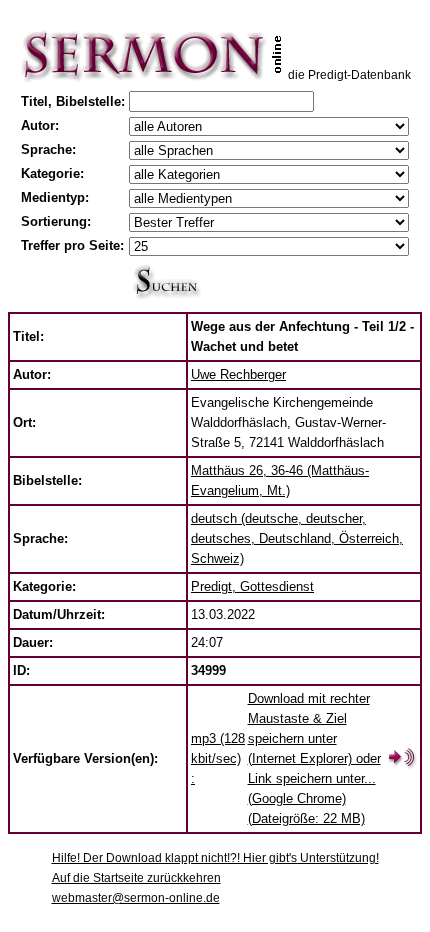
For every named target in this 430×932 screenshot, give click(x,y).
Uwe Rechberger (238, 374)
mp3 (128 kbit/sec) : (218, 758)
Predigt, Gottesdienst (252, 586)
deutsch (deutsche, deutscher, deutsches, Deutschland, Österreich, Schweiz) (297, 538)
